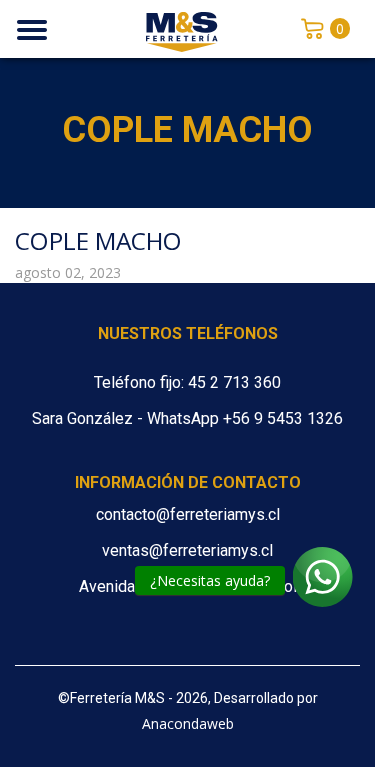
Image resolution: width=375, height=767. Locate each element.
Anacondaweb (188, 723)
